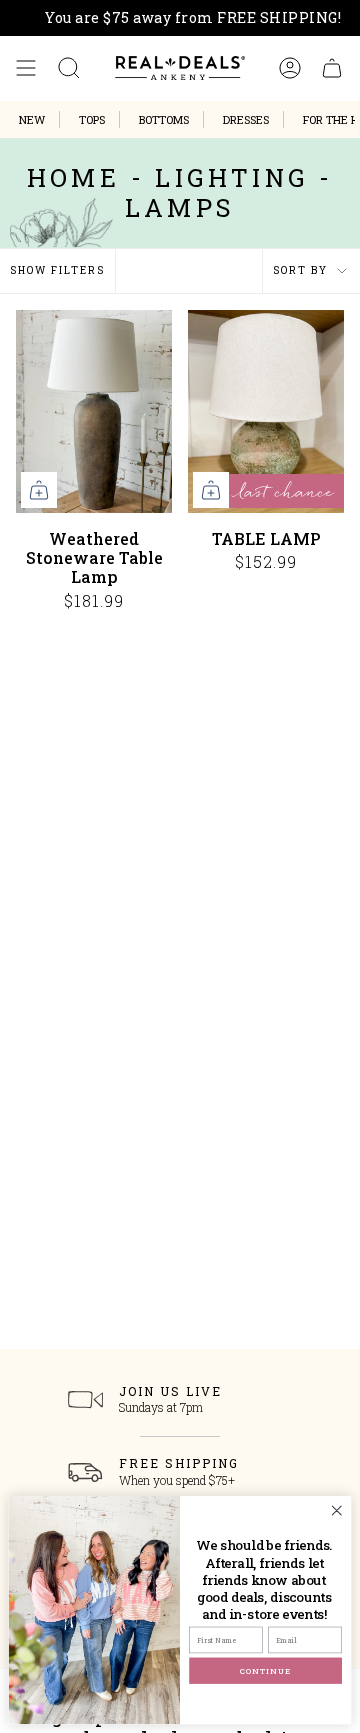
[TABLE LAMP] (266, 411)
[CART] (332, 68)
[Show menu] (26, 68)
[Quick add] (39, 490)
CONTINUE (266, 1670)
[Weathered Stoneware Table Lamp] (94, 411)
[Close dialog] (337, 1510)
